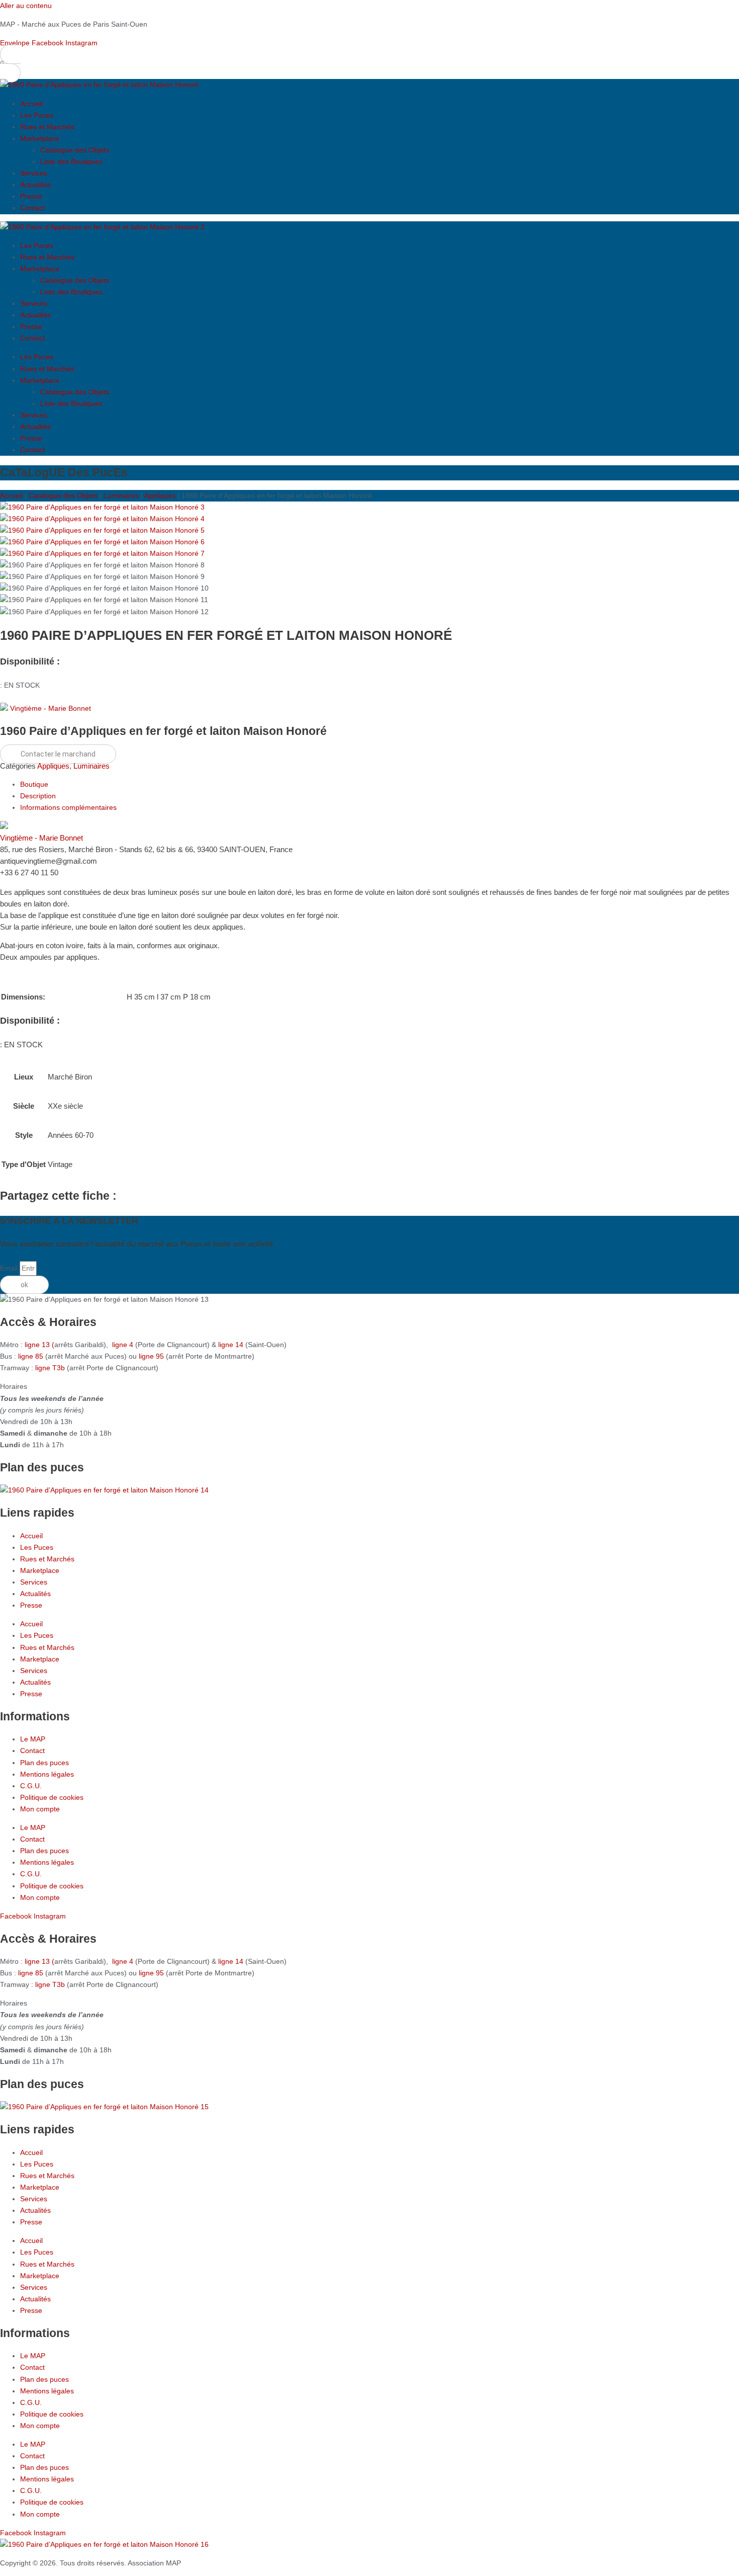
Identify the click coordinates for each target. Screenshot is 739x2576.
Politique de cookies (52, 1797)
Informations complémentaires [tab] (68, 807)
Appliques (160, 495)
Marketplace (40, 138)
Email (10, 1268)
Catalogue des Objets (75, 150)
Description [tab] (38, 796)
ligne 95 (152, 1356)
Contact (32, 208)
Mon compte (40, 1809)
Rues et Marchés (47, 127)
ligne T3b (50, 1368)
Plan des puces (44, 1763)
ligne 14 (232, 1345)
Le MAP (33, 1739)
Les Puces (37, 115)
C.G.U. (31, 1786)
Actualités (35, 185)
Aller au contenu (26, 6)
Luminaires (121, 495)
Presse (31, 196)
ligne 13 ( (39, 1345)
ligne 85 (31, 1356)
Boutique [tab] (34, 784)
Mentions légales (47, 1774)
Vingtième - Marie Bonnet (51, 708)
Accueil (31, 104)
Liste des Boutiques (71, 161)
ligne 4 (124, 1345)
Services (34, 173)
